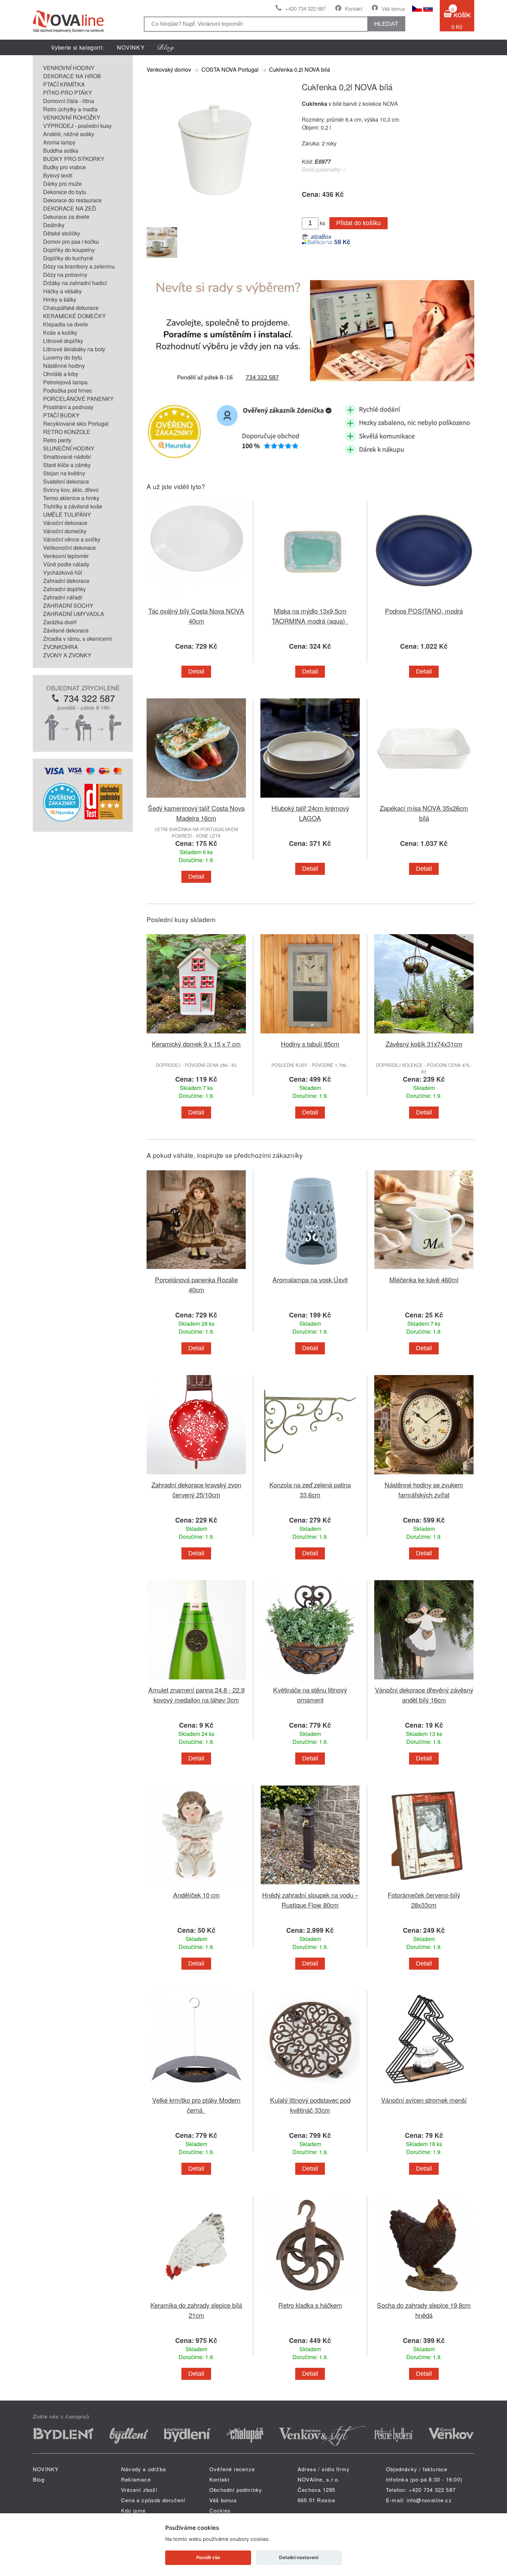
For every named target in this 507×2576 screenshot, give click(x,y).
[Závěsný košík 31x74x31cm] (424, 1035)
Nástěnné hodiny (64, 366)
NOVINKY (131, 47)
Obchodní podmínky (236, 2490)
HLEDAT (386, 24)
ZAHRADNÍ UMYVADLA (74, 614)
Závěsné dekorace (66, 630)
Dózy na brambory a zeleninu (79, 266)
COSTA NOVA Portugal (230, 69)
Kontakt (354, 8)
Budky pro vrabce (64, 167)
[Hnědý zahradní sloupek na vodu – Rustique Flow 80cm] (310, 1886)
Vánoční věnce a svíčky (72, 539)
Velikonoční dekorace (69, 548)
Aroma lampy (59, 142)
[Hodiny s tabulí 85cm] (310, 1035)
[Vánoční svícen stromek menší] (424, 2091)
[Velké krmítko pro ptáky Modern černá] (196, 2091)
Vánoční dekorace (65, 523)
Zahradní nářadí (63, 597)
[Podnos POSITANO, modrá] (424, 602)
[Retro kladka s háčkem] (310, 2296)
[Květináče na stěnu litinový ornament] (310, 1681)
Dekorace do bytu (65, 192)
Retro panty (57, 440)
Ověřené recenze (232, 2469)
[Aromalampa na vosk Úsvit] (310, 1270)
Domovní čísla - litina (69, 101)
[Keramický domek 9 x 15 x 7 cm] (196, 1035)
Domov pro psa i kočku (71, 241)
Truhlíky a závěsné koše (73, 506)
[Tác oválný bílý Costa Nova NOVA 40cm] (196, 602)
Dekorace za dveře (66, 217)
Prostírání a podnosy (68, 407)
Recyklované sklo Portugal (76, 423)
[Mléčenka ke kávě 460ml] (424, 1270)
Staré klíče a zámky (67, 465)
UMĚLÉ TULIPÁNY (67, 514)
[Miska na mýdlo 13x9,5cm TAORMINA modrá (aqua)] (310, 602)
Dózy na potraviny (65, 275)
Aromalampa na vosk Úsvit (310, 1279)
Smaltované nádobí (67, 457)
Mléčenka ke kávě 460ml (424, 1279)
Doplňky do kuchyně (68, 258)
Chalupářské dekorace (71, 308)
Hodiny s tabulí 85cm (310, 1044)
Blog (39, 2479)
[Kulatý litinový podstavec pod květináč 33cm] (310, 2091)
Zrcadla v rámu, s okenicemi (77, 639)
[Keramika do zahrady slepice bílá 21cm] (196, 2296)
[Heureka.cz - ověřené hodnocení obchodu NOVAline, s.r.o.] (62, 819)
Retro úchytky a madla (70, 109)
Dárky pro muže (62, 184)
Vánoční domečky (65, 531)
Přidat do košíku (359, 223)
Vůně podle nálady (66, 564)
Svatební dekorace (66, 481)
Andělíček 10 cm (196, 1895)
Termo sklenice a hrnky (71, 498)
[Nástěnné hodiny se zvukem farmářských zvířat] (424, 1476)
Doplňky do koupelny (69, 250)
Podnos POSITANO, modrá (424, 611)
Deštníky (54, 225)
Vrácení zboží (139, 2490)
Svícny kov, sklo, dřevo (71, 490)
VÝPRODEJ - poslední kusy (77, 126)
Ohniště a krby (61, 374)
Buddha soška (61, 150)
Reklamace (136, 2479)
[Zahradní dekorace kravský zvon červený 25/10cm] (196, 1476)
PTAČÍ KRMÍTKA (64, 84)
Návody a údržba (143, 2469)
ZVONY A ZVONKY (67, 655)
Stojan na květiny (64, 473)
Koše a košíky (60, 332)
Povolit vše (208, 2557)
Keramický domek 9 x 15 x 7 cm (196, 1044)
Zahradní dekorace (66, 581)
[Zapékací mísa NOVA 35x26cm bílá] (424, 799)
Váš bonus (393, 8)
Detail (196, 671)
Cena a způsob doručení (153, 2500)
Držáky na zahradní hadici (75, 283)
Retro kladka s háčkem (310, 2305)
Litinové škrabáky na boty (74, 349)
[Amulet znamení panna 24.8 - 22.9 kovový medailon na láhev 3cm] (196, 1681)
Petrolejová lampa (65, 382)
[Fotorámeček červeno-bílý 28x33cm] (424, 1886)
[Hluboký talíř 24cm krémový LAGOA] (310, 799)
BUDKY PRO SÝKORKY (74, 159)
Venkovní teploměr (66, 556)
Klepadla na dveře (66, 324)
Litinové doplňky (63, 341)
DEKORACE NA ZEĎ (70, 208)
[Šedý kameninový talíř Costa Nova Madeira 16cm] (196, 799)
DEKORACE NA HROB (72, 76)
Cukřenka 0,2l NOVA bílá (300, 69)
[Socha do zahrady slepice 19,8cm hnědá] (424, 2296)
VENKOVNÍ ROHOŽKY (72, 117)
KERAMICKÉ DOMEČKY (74, 316)
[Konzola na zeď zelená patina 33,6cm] (310, 1476)
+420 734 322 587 (305, 8)
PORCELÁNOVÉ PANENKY (78, 399)
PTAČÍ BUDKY (61, 415)
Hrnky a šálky (60, 299)
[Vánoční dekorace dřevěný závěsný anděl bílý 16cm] (424, 1681)
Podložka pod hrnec (68, 390)
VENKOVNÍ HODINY (69, 68)
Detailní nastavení (299, 2557)
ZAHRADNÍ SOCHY (68, 605)
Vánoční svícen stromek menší (424, 2100)
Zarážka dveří (60, 622)
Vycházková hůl (63, 572)
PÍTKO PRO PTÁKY (68, 93)
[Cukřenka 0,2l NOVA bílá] (216, 216)
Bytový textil (58, 175)
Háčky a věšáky (62, 291)
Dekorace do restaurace (72, 200)
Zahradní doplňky (64, 589)
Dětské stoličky (62, 233)
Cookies (220, 2510)
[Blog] (166, 47)
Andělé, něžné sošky (69, 134)
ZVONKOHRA (61, 647)
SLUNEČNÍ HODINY (69, 448)
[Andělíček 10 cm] (196, 1886)
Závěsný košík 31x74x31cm (424, 1044)
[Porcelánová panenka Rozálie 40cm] (196, 1270)
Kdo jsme (133, 2510)
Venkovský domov (169, 69)
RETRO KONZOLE (67, 432)
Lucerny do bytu (63, 357)
